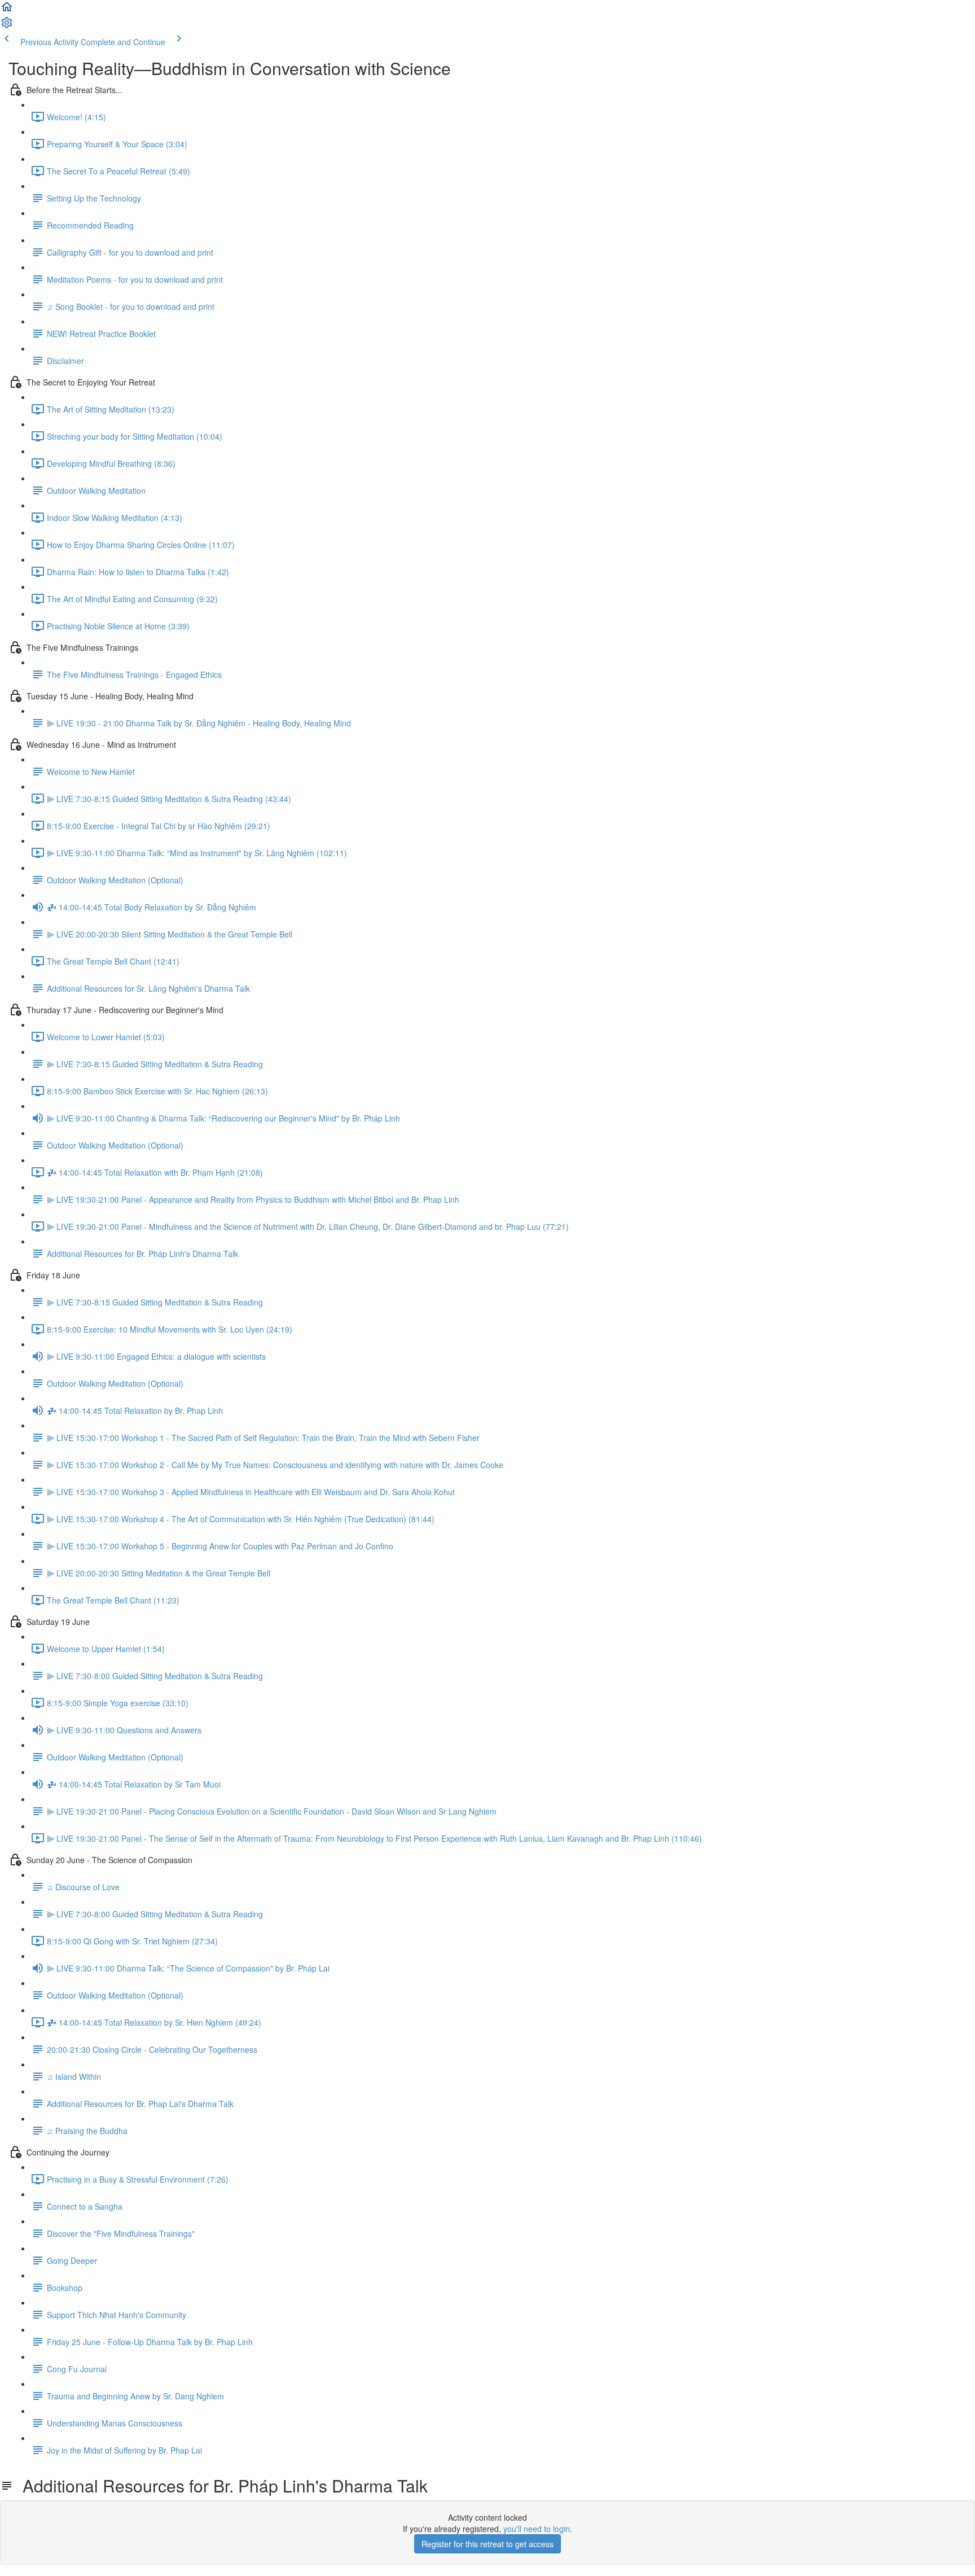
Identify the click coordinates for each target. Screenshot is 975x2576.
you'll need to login (537, 2529)
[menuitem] (7, 26)
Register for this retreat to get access (488, 2544)
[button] (7, 10)
